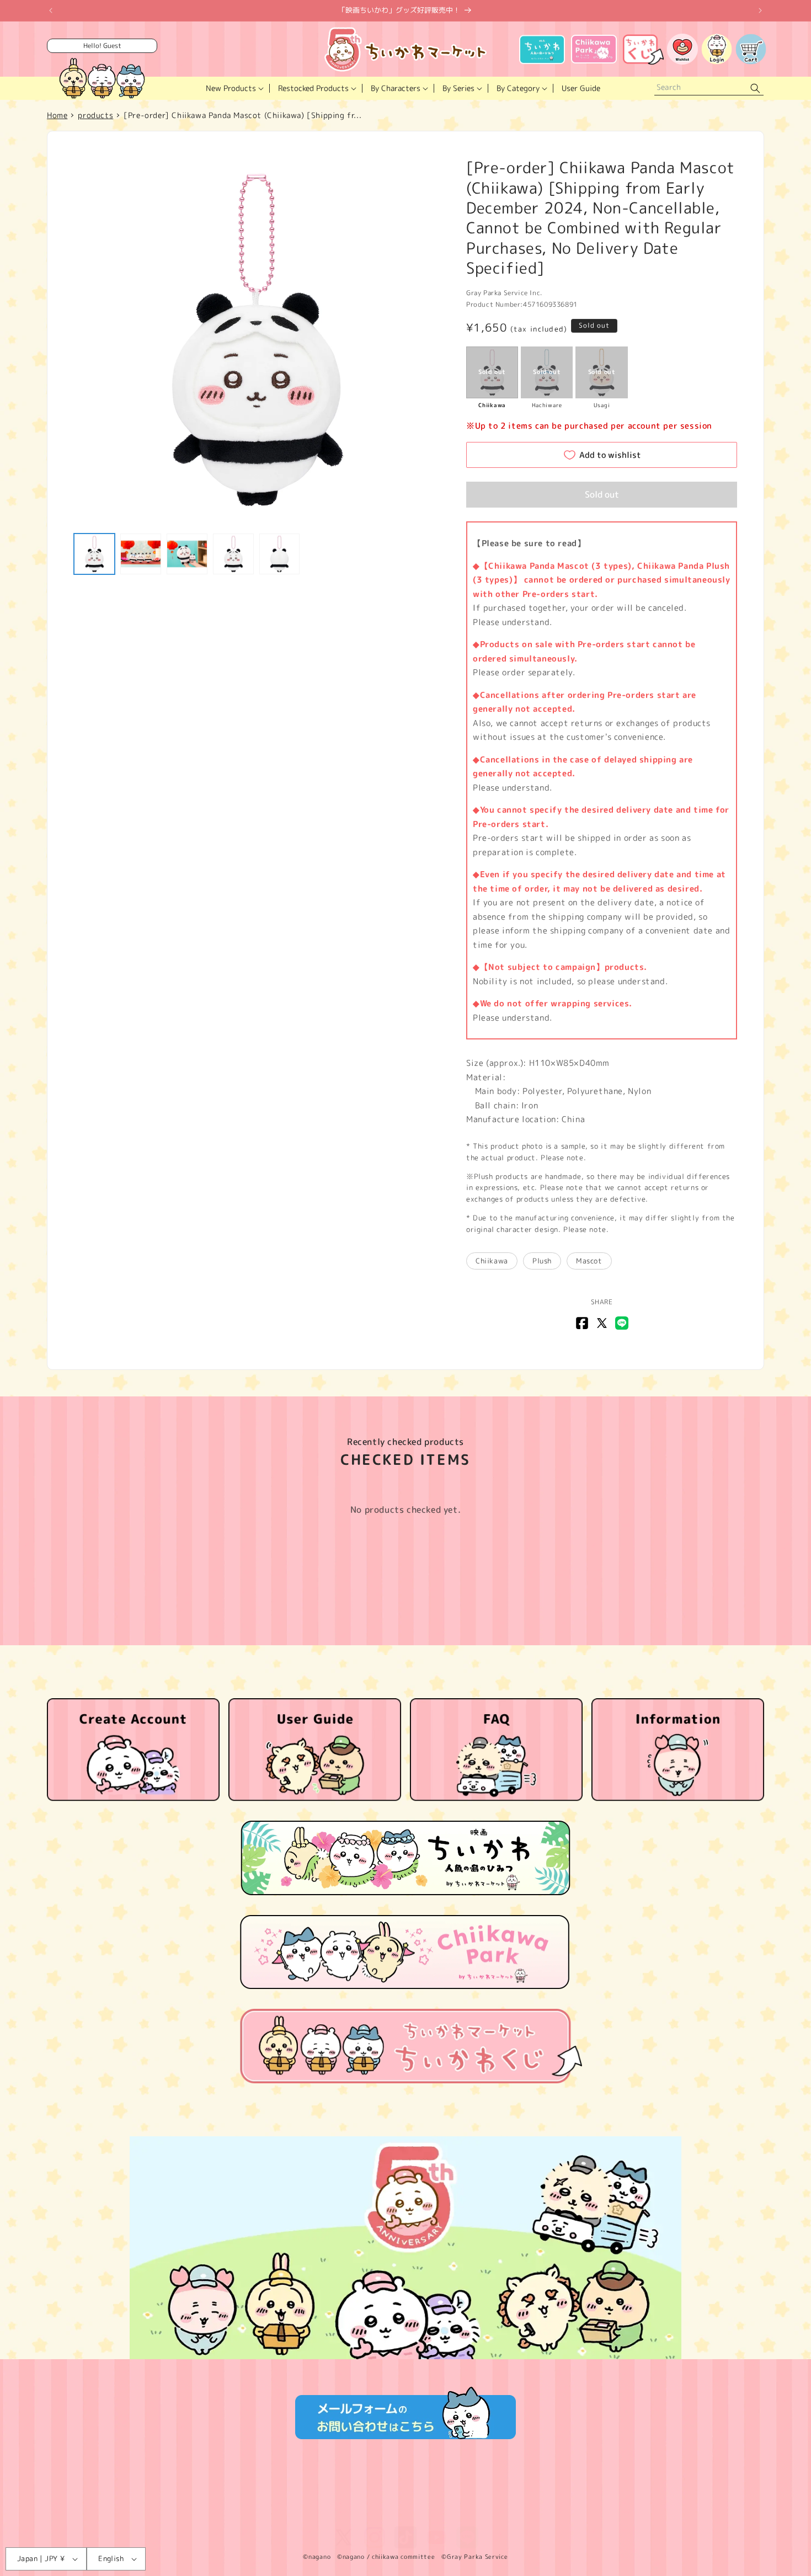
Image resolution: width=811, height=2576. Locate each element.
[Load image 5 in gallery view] (280, 554)
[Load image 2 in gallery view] (141, 554)
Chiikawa (492, 1261)
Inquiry (617, 2497)
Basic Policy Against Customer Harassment (406, 2513)
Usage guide (544, 2497)
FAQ (585, 2497)
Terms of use (119, 2497)
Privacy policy (178, 2497)
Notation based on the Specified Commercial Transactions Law (320, 2497)
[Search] (755, 89)
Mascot (589, 1261)
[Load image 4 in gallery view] (233, 554)
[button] (234, 88)
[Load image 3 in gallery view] (187, 554)
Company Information (474, 2497)
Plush (542, 1261)
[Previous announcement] (51, 10)
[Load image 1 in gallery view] (94, 554)
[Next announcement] (760, 10)
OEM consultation (673, 2497)
